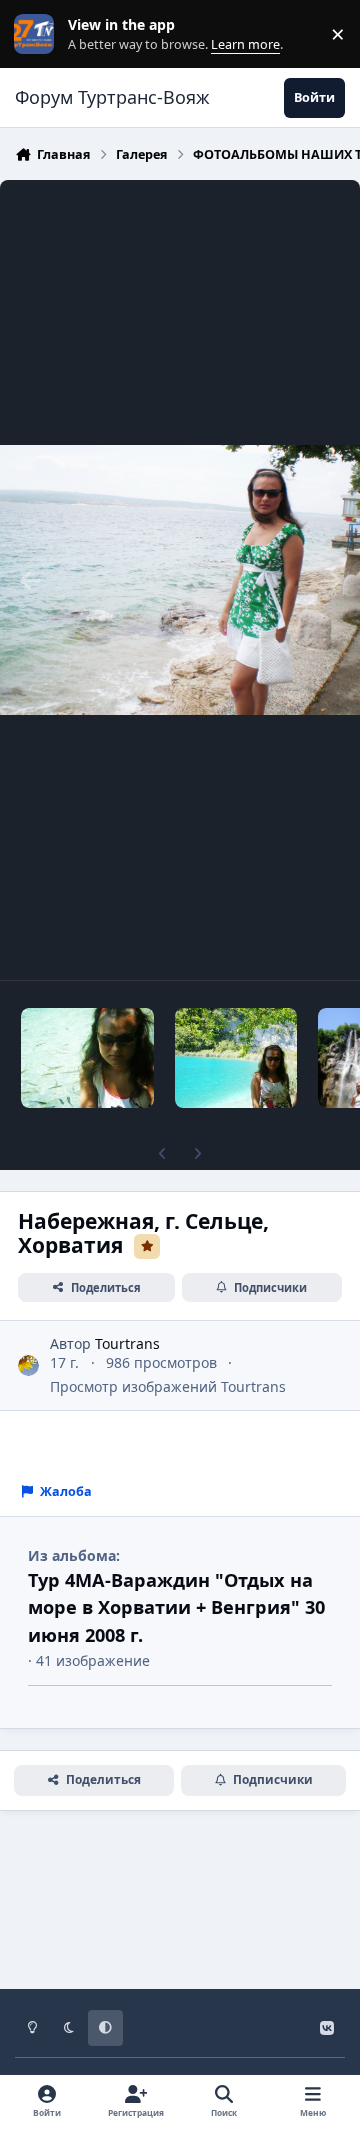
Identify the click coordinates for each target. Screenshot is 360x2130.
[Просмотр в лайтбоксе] (180, 580)
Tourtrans (127, 1343)
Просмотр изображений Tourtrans (168, 1386)
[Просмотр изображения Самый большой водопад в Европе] (235, 1058)
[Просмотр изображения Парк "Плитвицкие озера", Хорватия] (87, 1058)
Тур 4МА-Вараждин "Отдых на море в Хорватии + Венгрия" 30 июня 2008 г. (176, 1607)
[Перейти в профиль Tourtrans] (28, 1365)
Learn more (38, 34)
